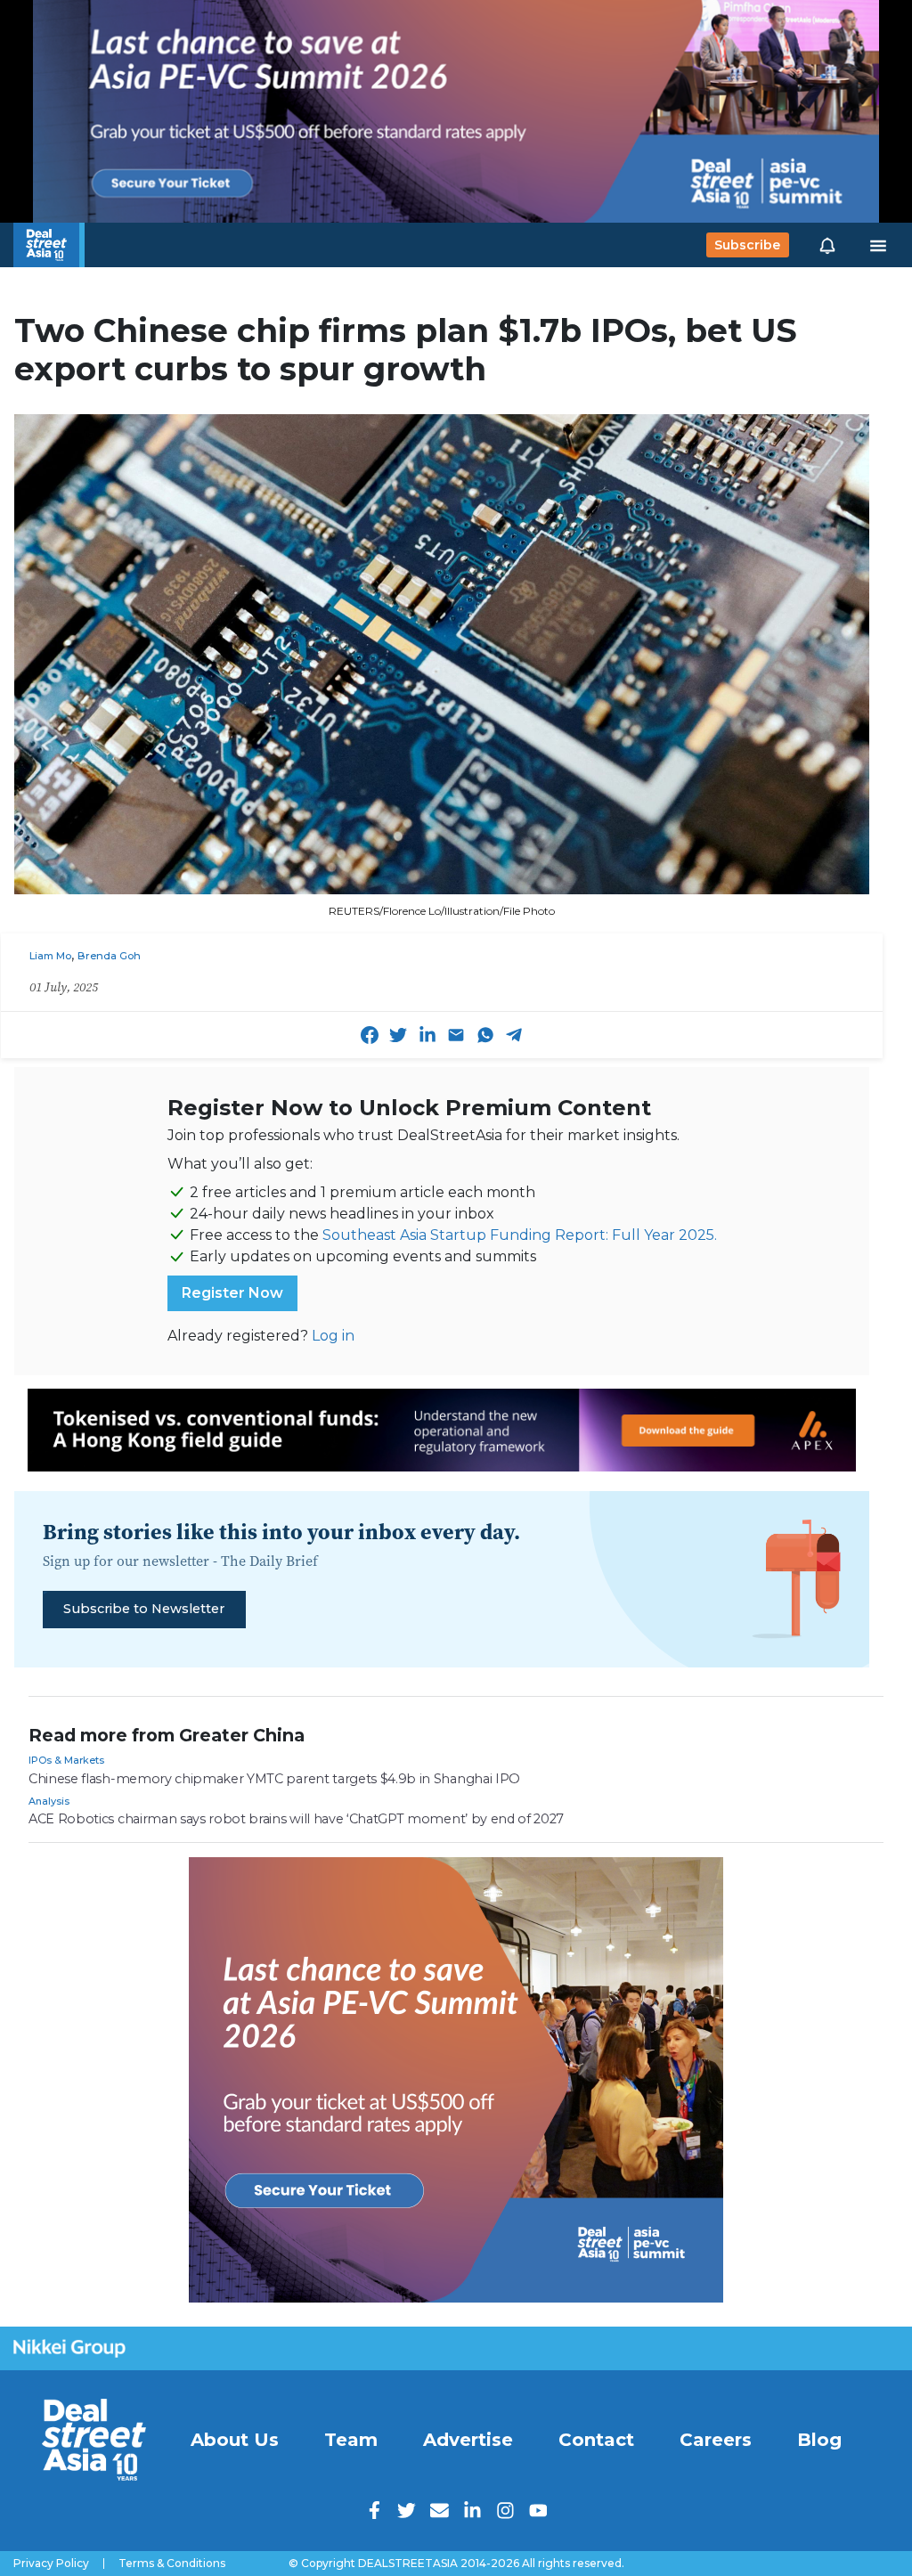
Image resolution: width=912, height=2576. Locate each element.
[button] (827, 245)
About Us (235, 2440)
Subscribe (747, 245)
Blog (819, 2440)
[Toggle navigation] (878, 245)
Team (351, 2440)
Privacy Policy (51, 2564)
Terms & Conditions (172, 2564)
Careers (716, 2440)
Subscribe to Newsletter (144, 1609)
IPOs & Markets (66, 1760)
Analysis (49, 1801)
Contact (596, 2440)
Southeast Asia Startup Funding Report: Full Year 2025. (520, 1235)
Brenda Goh (109, 956)
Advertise (468, 2440)
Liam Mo (50, 956)
